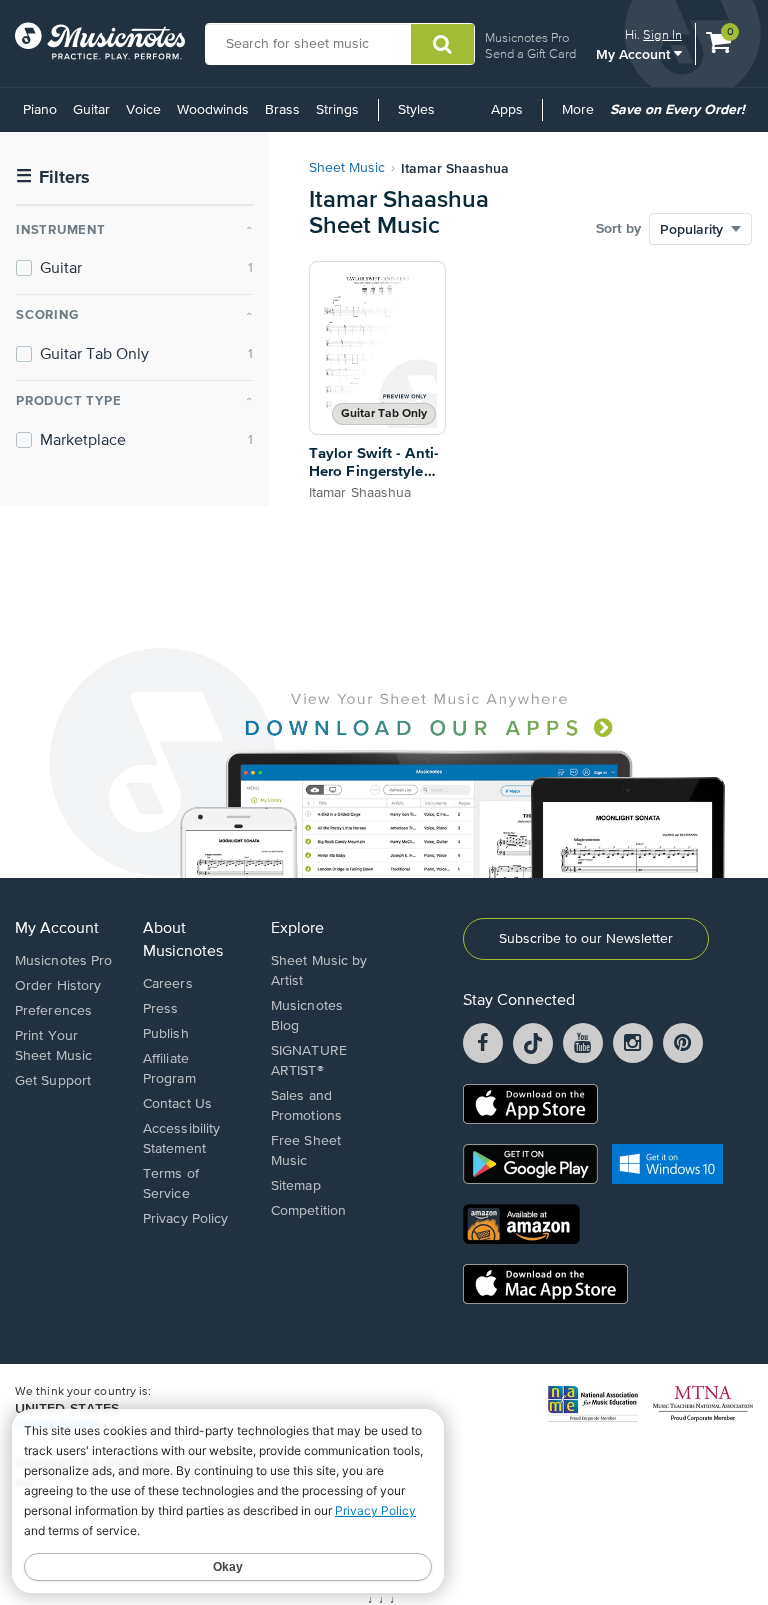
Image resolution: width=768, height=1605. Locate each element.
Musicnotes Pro (527, 37)
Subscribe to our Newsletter (586, 939)
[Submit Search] (442, 44)
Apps (507, 110)
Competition (308, 1211)
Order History (58, 986)
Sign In (662, 34)
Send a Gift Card (530, 53)
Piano (40, 110)
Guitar (91, 110)
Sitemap (296, 1186)
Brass (282, 110)
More (581, 117)
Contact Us (177, 1104)
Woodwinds (213, 110)
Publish (166, 1034)
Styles (416, 110)
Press (161, 1009)
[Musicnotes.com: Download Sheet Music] (100, 41)
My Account (635, 53)
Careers (168, 984)
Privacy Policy (185, 1219)
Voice (143, 110)
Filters (53, 177)
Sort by (618, 229)
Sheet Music (347, 168)
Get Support (53, 1081)
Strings (337, 110)
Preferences (53, 1011)
